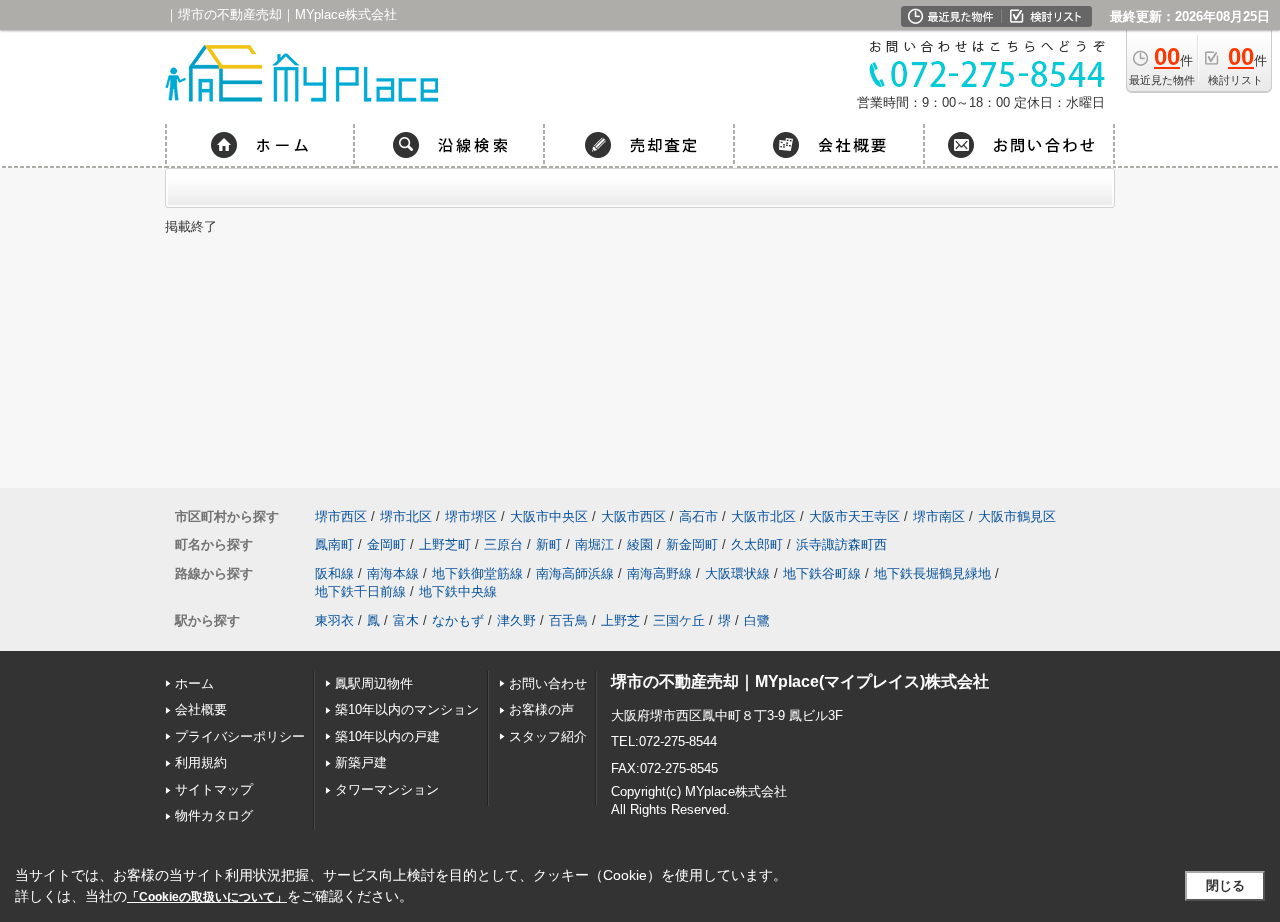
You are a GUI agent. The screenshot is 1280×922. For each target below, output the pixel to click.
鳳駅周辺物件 (374, 683)
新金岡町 (692, 544)
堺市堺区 (471, 516)
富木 (406, 620)
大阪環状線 (737, 573)
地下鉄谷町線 (822, 573)
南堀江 (594, 544)
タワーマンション (387, 789)
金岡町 (386, 544)
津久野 (516, 620)
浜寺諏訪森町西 (841, 544)
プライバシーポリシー (240, 736)
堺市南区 (939, 516)
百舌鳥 (568, 620)
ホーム (194, 683)
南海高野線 (659, 573)
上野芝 (620, 620)
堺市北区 (406, 516)
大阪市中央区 (549, 516)
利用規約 (201, 762)
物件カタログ (214, 815)
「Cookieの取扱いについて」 (207, 897)
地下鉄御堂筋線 (477, 573)
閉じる (1225, 885)
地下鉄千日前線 (360, 591)
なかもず (458, 620)
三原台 (503, 544)
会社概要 (201, 709)
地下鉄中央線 (458, 591)
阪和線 (334, 573)
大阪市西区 (633, 516)
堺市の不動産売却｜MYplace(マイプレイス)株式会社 (800, 681)
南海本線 (393, 573)
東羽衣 (334, 620)
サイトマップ (214, 789)
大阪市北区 (763, 516)
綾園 (640, 544)
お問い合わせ (548, 683)
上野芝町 (445, 544)
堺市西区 (341, 516)
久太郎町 (757, 544)
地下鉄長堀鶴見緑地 (932, 573)
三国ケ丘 (679, 620)
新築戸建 (361, 762)
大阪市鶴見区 (1017, 516)
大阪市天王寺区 (854, 516)
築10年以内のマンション (407, 709)
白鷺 (757, 620)
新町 (549, 544)
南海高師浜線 (575, 573)
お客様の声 (541, 709)
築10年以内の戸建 (387, 736)
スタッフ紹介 (548, 736)
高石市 (698, 516)
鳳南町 (334, 544)
